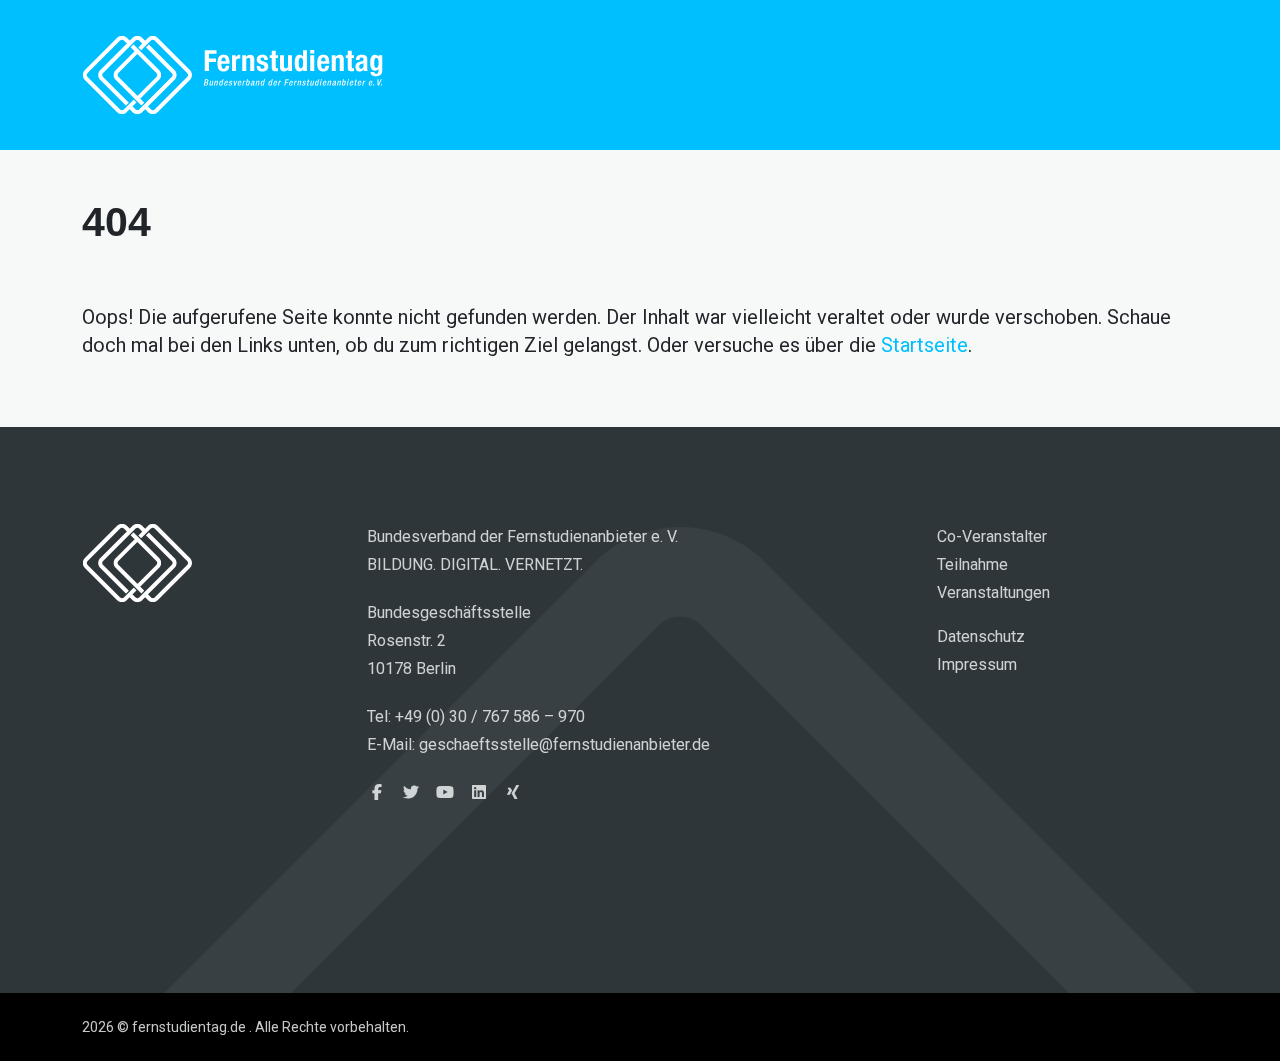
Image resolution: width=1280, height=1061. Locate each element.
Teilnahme (972, 564)
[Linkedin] (479, 792)
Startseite (924, 345)
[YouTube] (445, 792)
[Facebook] (377, 792)
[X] (411, 792)
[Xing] (513, 792)
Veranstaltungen (993, 592)
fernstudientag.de (232, 75)
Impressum (977, 664)
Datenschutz (981, 636)
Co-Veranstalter (992, 536)
